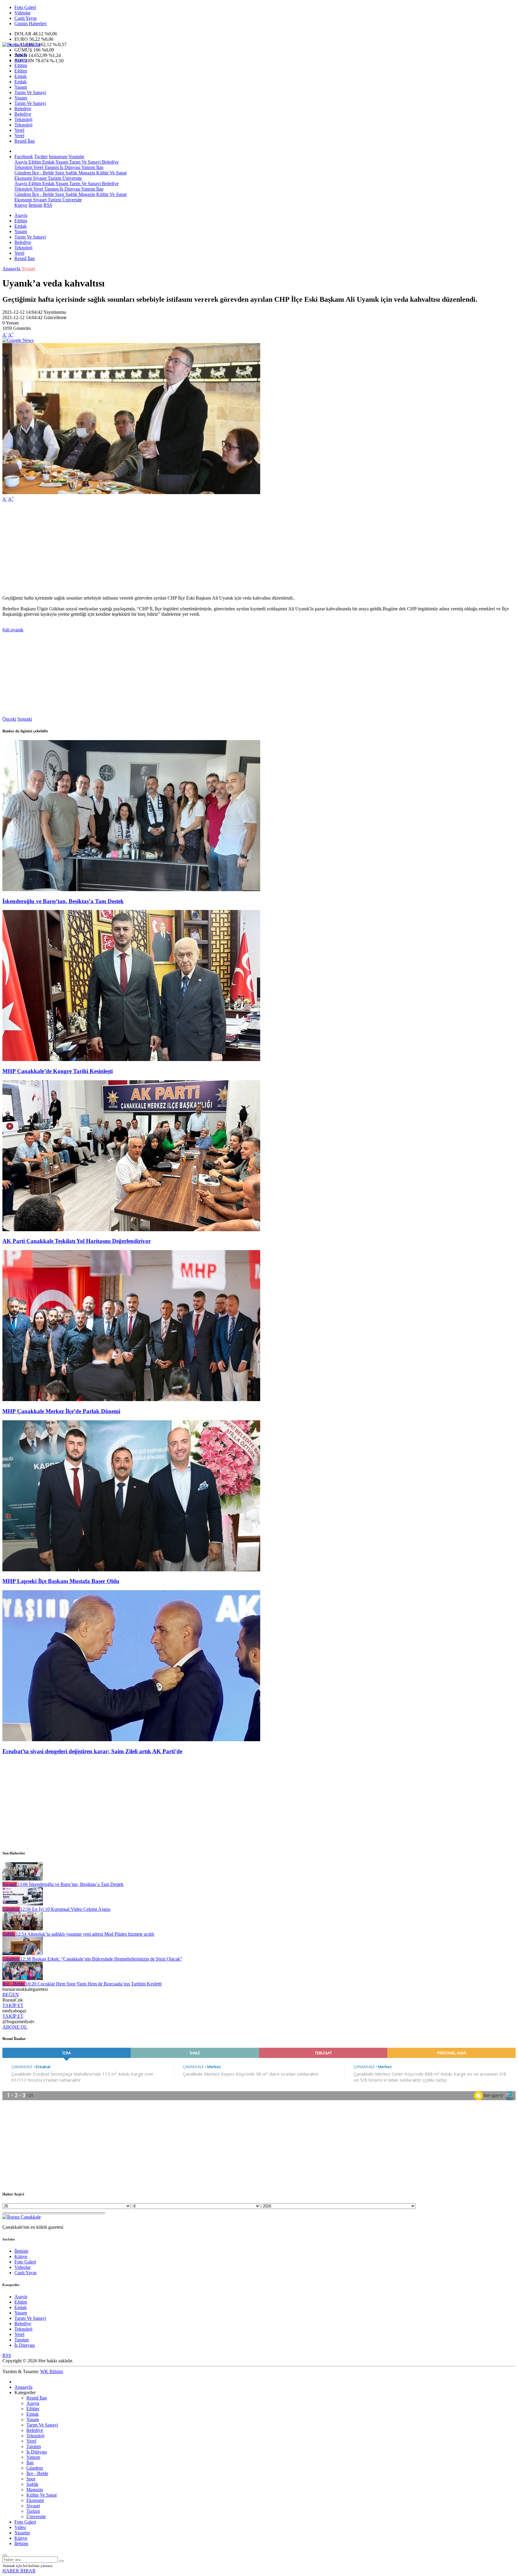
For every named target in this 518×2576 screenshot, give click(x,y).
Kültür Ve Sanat (111, 173)
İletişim (35, 205)
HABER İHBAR (19, 2571)
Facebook (24, 157)
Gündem (23, 173)
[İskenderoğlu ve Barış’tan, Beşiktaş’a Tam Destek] (131, 889)
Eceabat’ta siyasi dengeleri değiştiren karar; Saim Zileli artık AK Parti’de (92, 1751)
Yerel (19, 130)
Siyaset (39, 178)
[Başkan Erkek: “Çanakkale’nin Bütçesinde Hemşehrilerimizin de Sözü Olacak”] (23, 1953)
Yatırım (88, 167)
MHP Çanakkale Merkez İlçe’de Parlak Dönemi (61, 1411)
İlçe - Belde (42, 173)
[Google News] (18, 340)
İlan (99, 167)
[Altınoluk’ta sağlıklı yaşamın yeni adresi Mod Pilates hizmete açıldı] (23, 1929)
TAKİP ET (13, 2005)
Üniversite (71, 178)
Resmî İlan (25, 141)
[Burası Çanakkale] (22, 44)
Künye (21, 205)
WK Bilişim (52, 2371)
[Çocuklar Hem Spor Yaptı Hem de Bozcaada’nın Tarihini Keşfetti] (23, 1978)
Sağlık (71, 173)
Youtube (76, 157)
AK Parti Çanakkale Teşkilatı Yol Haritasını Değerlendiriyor (77, 1241)
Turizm (54, 178)
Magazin (86, 173)
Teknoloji (23, 119)
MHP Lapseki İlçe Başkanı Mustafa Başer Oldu (61, 1581)
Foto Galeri (25, 7)
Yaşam (21, 87)
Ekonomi (23, 178)
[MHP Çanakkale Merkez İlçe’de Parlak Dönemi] (131, 1399)
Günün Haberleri (30, 24)
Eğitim (21, 65)
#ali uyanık (13, 630)
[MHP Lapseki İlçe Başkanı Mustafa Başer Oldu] (131, 1570)
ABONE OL (15, 2027)
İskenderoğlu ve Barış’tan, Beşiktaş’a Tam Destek (63, 901)
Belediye (23, 109)
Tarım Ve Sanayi (30, 92)
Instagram (58, 157)
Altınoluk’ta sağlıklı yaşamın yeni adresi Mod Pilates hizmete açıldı (85, 1934)
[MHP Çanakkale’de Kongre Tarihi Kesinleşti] (131, 1059)
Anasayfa (11, 269)
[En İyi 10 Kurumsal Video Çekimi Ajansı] (23, 1904)
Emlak (21, 76)
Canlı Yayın (25, 18)
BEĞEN (11, 1995)
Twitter (41, 157)
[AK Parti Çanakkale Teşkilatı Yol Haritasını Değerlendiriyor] (131, 1230)
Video (20, 2527)
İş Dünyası (70, 167)
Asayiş (21, 55)
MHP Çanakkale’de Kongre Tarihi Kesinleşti (58, 1071)
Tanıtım (51, 167)
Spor (59, 173)
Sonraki (25, 719)
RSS (48, 205)
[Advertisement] (182, 549)
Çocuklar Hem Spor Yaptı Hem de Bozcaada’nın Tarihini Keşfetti (94, 1984)
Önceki (9, 719)
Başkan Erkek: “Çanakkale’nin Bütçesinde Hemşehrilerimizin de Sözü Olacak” (101, 1959)
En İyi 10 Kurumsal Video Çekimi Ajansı (65, 1909)
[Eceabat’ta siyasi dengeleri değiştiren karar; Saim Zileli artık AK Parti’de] (131, 1740)
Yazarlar (22, 2533)
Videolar (22, 13)
